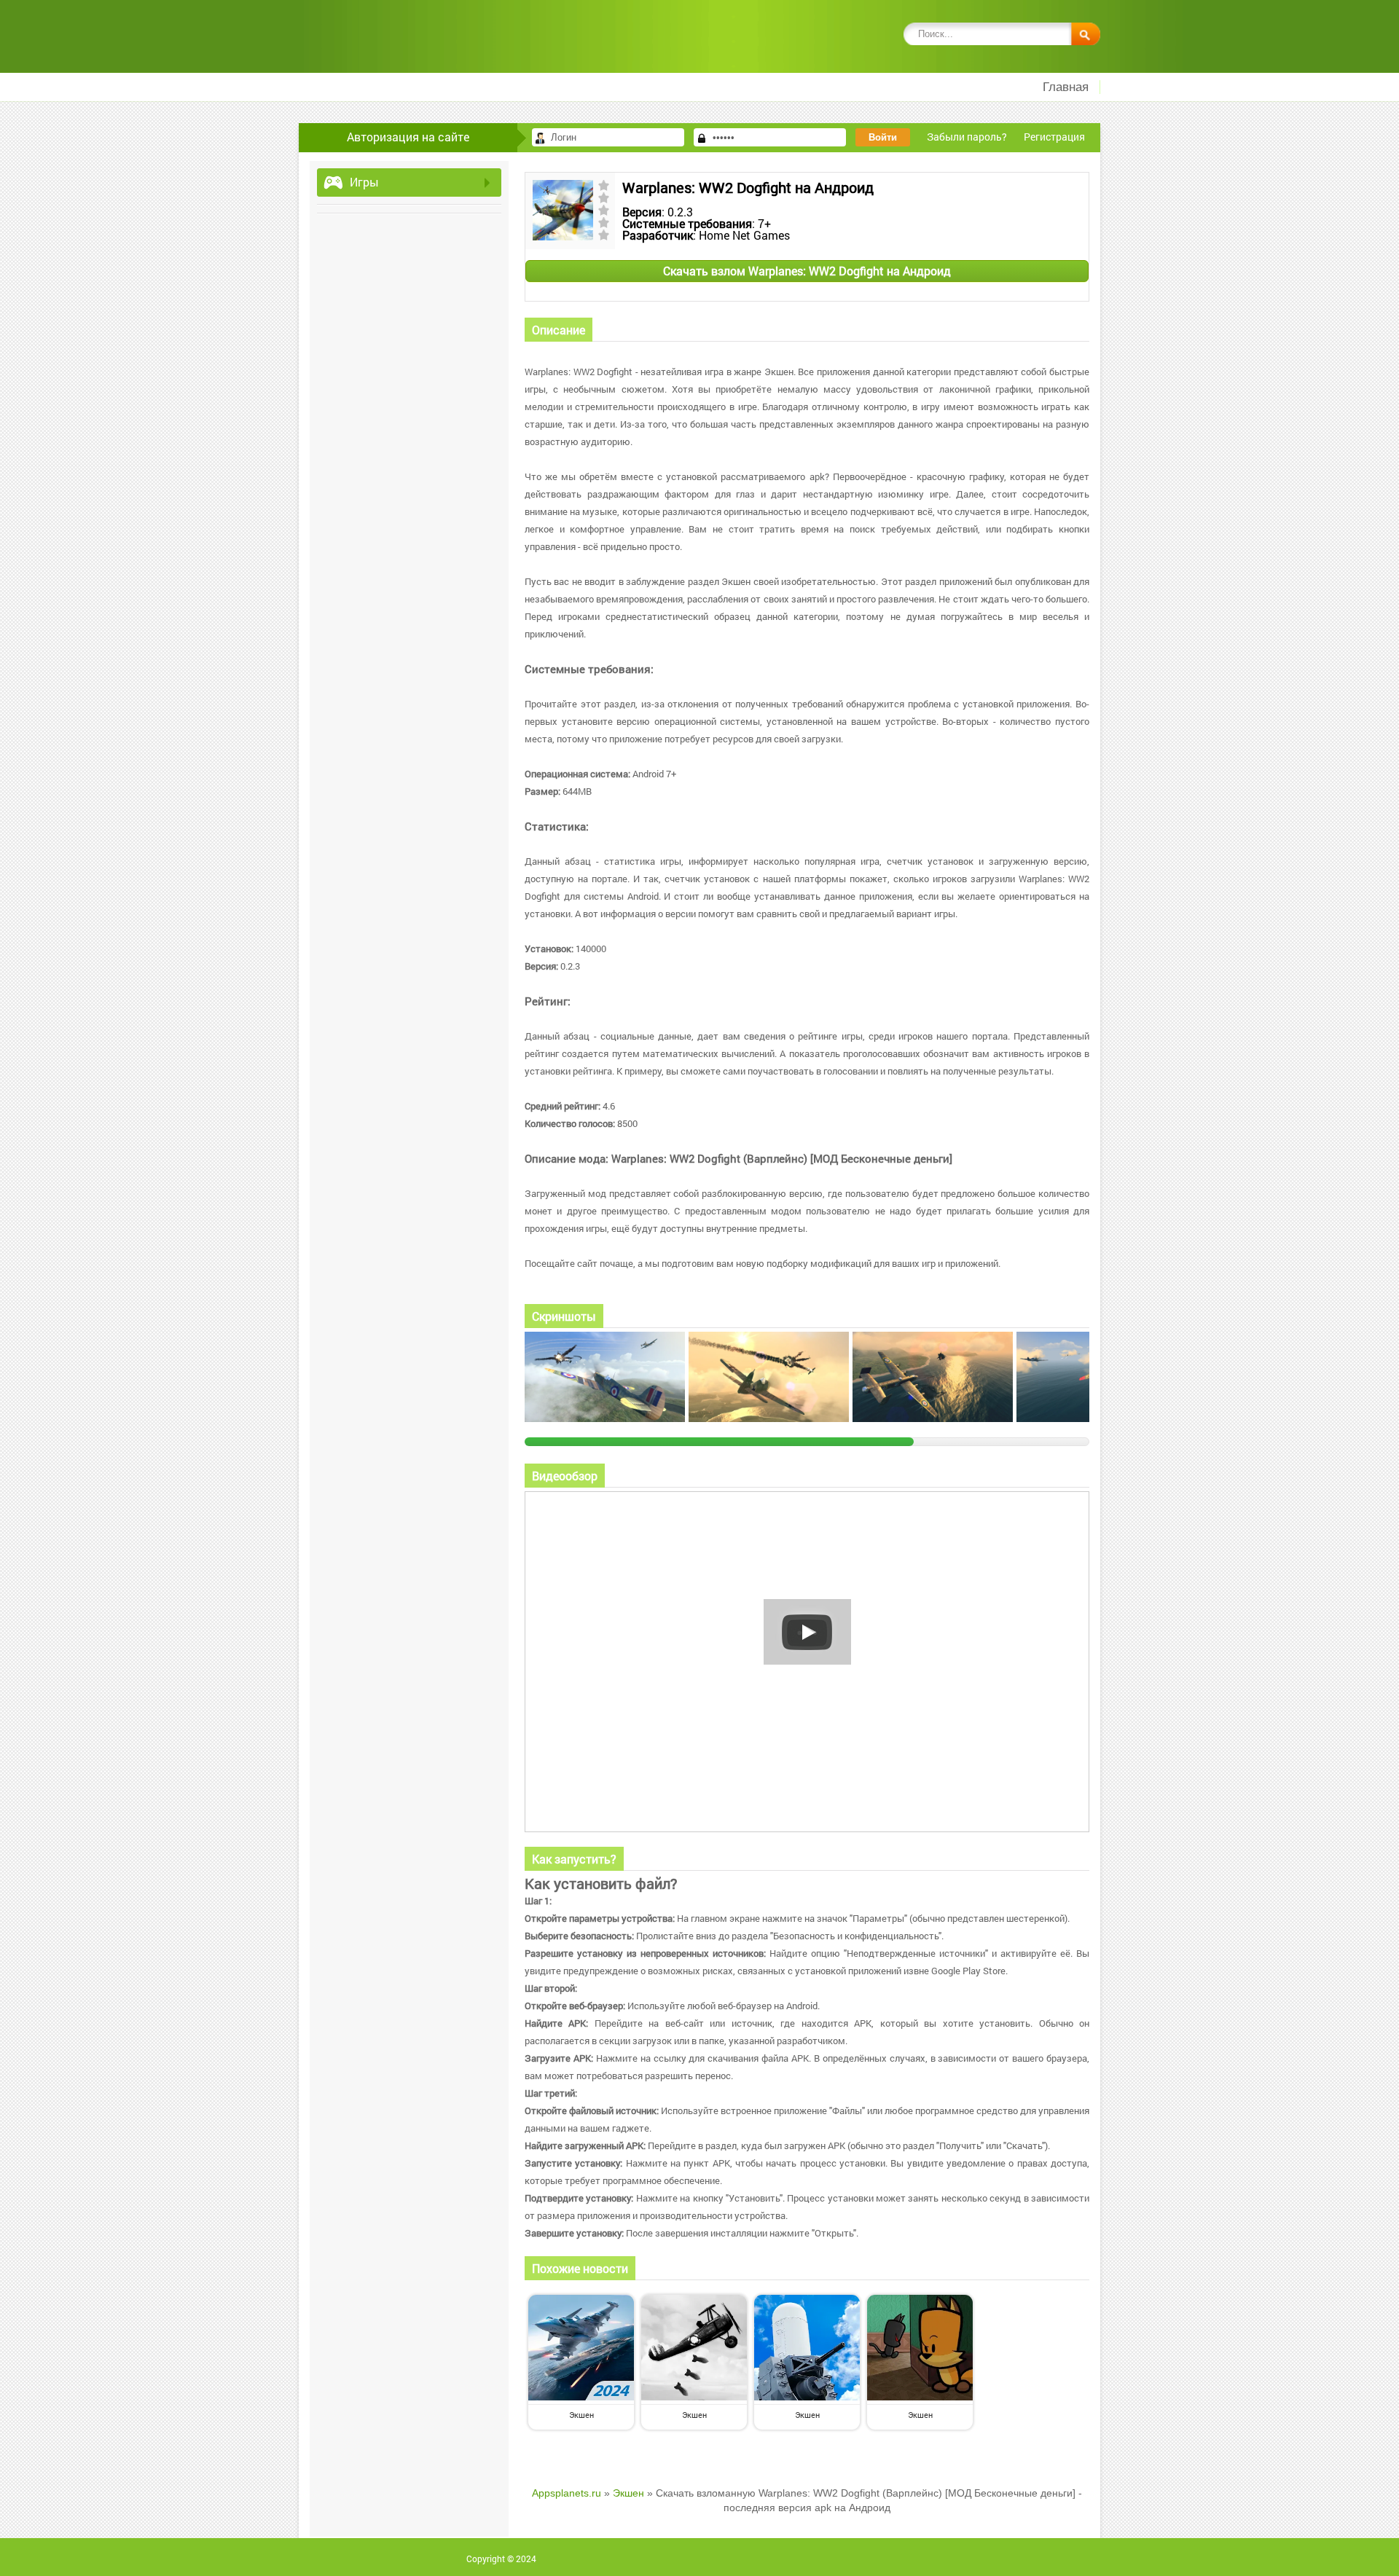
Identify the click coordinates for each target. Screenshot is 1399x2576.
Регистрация (1054, 137)
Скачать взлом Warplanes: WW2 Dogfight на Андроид (807, 271)
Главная (1066, 87)
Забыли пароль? (967, 137)
